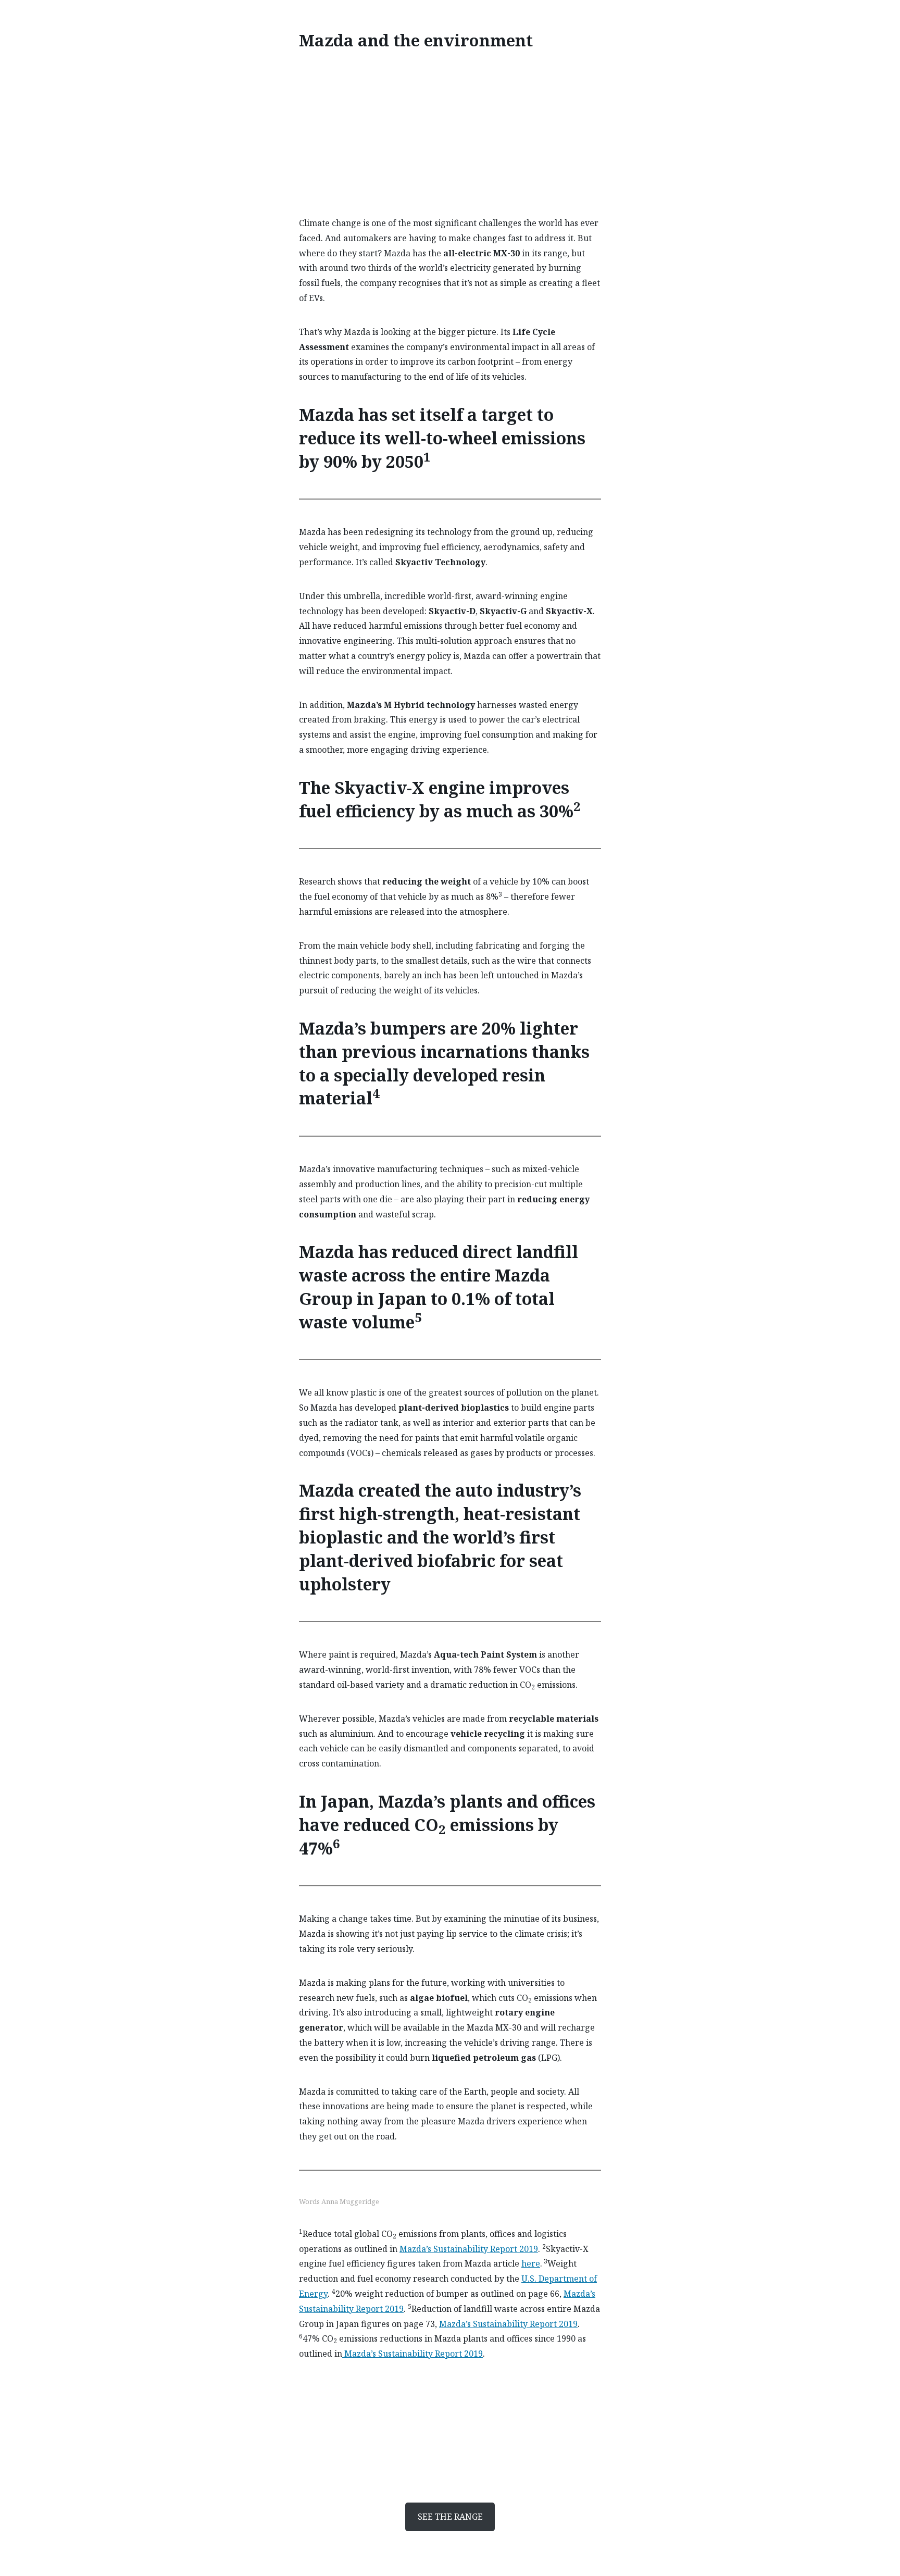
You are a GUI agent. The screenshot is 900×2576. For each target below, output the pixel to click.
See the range (450, 2517)
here (531, 2263)
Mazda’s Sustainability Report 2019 (469, 2249)
